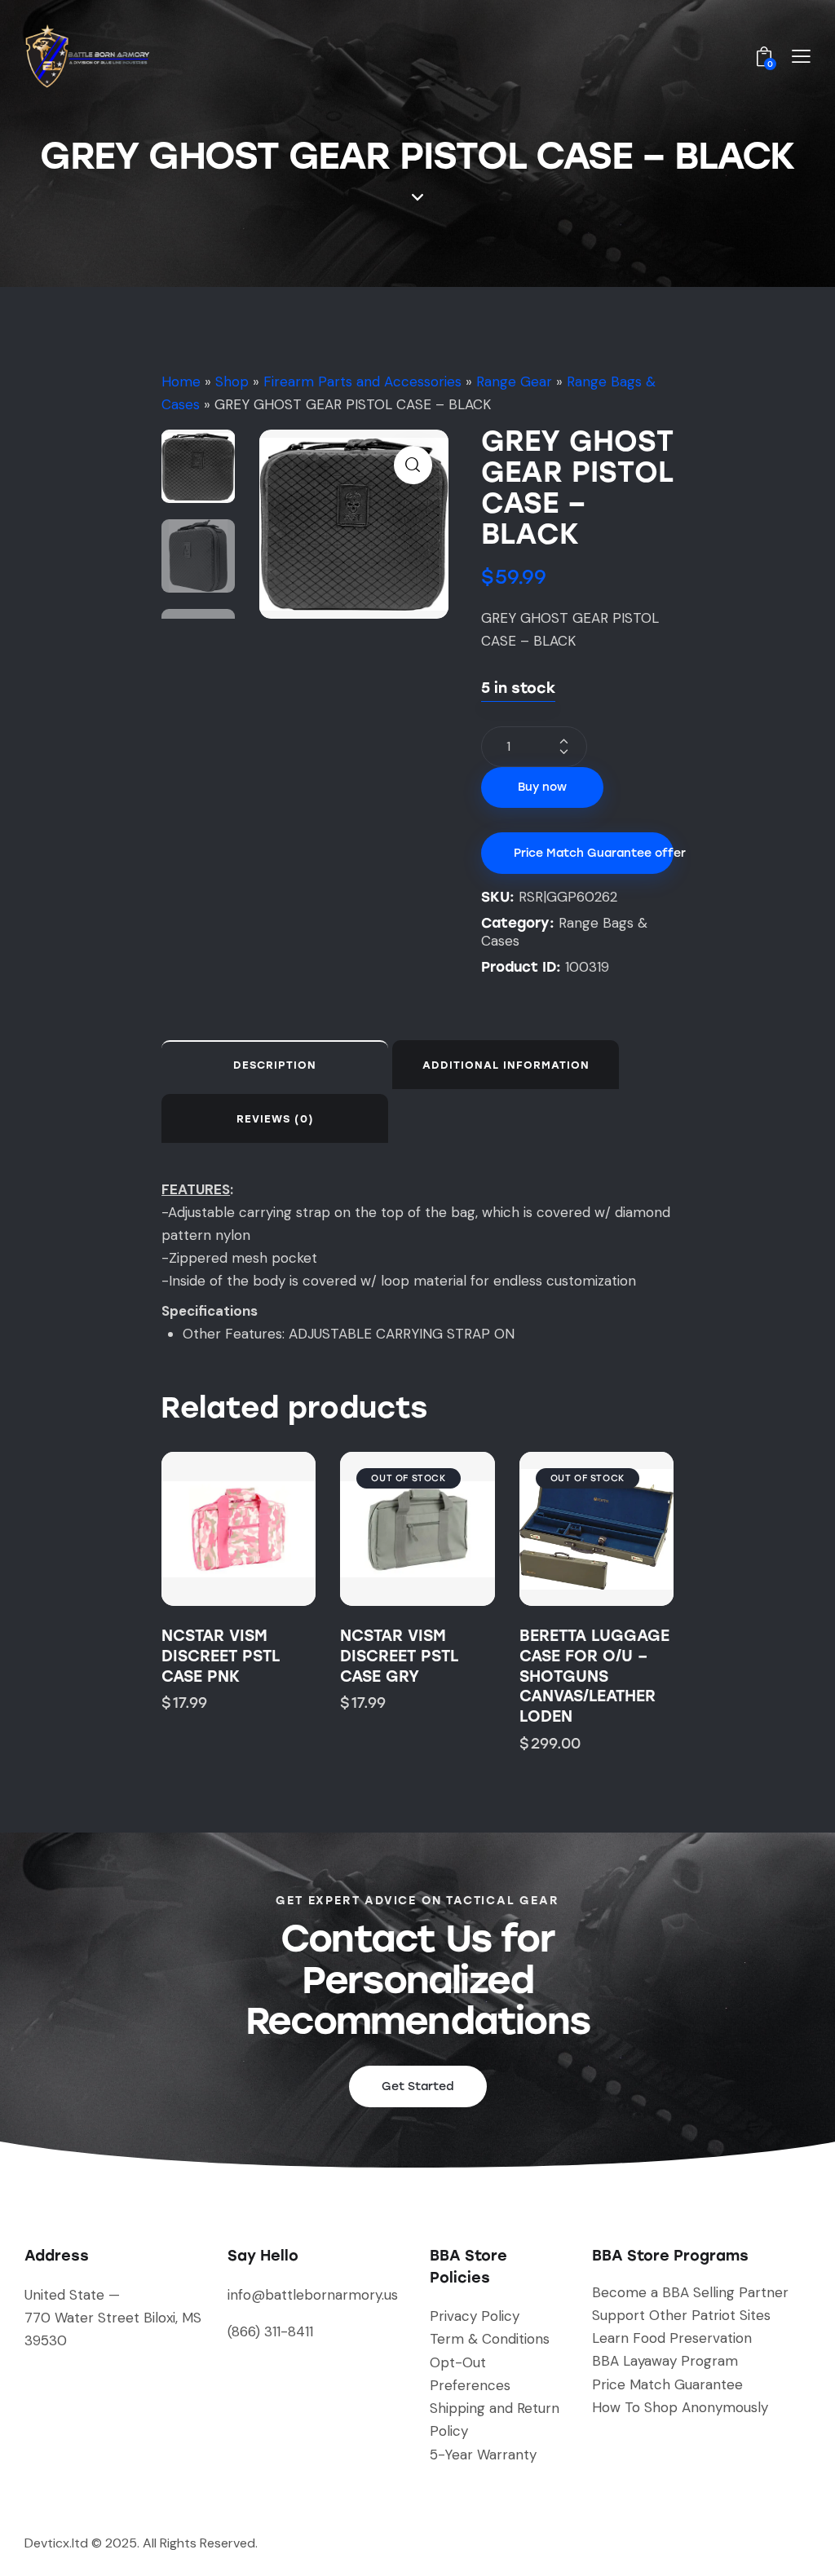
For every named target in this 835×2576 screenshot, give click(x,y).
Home (181, 382)
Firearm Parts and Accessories (362, 382)
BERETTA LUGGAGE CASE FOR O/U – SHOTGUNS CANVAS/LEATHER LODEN (594, 1676)
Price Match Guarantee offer (594, 853)
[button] (413, 465)
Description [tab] (275, 1065)
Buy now (542, 787)
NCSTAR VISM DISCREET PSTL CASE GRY (399, 1656)
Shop (232, 382)
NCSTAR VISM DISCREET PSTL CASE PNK (221, 1656)
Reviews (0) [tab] (275, 1119)
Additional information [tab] (506, 1065)
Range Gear (514, 382)
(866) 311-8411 (270, 2331)
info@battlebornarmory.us (313, 2295)
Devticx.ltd (56, 2543)
